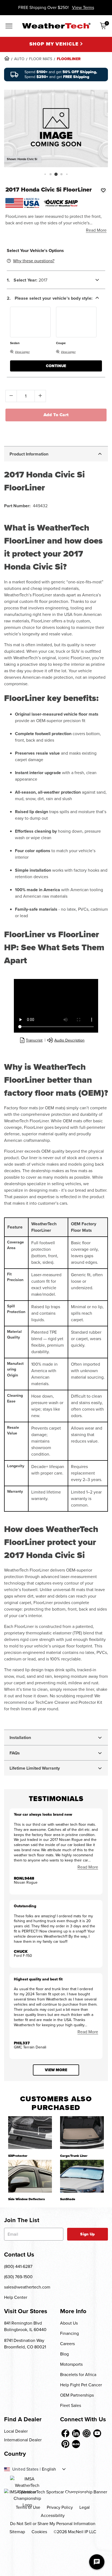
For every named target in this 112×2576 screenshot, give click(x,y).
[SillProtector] (30, 2132)
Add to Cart (56, 415)
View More (56, 2070)
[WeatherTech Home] (56, 26)
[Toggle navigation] (9, 27)
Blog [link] (64, 2354)
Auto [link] (19, 59)
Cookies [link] (39, 2532)
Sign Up (87, 2234)
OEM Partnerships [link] (77, 2395)
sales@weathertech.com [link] (27, 2287)
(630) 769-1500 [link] (18, 2277)
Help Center (16, 2297)
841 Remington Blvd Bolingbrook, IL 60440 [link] (25, 2326)
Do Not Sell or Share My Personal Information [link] (53, 2524)
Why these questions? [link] (34, 261)
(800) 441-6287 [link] (18, 2266)
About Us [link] (69, 2323)
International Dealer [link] (23, 2440)
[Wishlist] (103, 190)
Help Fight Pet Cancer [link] (81, 2385)
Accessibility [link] (53, 2515)
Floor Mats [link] (41, 59)
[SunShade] (82, 2176)
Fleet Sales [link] (71, 2405)
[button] (45, 174)
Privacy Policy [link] (60, 2507)
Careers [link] (67, 2344)
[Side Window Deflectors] (30, 2176)
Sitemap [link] (17, 2532)
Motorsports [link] (71, 2364)
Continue (56, 366)
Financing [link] (69, 2333)
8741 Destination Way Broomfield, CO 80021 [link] (25, 2344)
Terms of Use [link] (28, 2507)
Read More (96, 230)
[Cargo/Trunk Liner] (82, 2132)
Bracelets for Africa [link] (78, 2375)
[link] (7, 58)
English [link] (49, 2469)
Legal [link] (85, 2507)
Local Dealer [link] (16, 2431)
